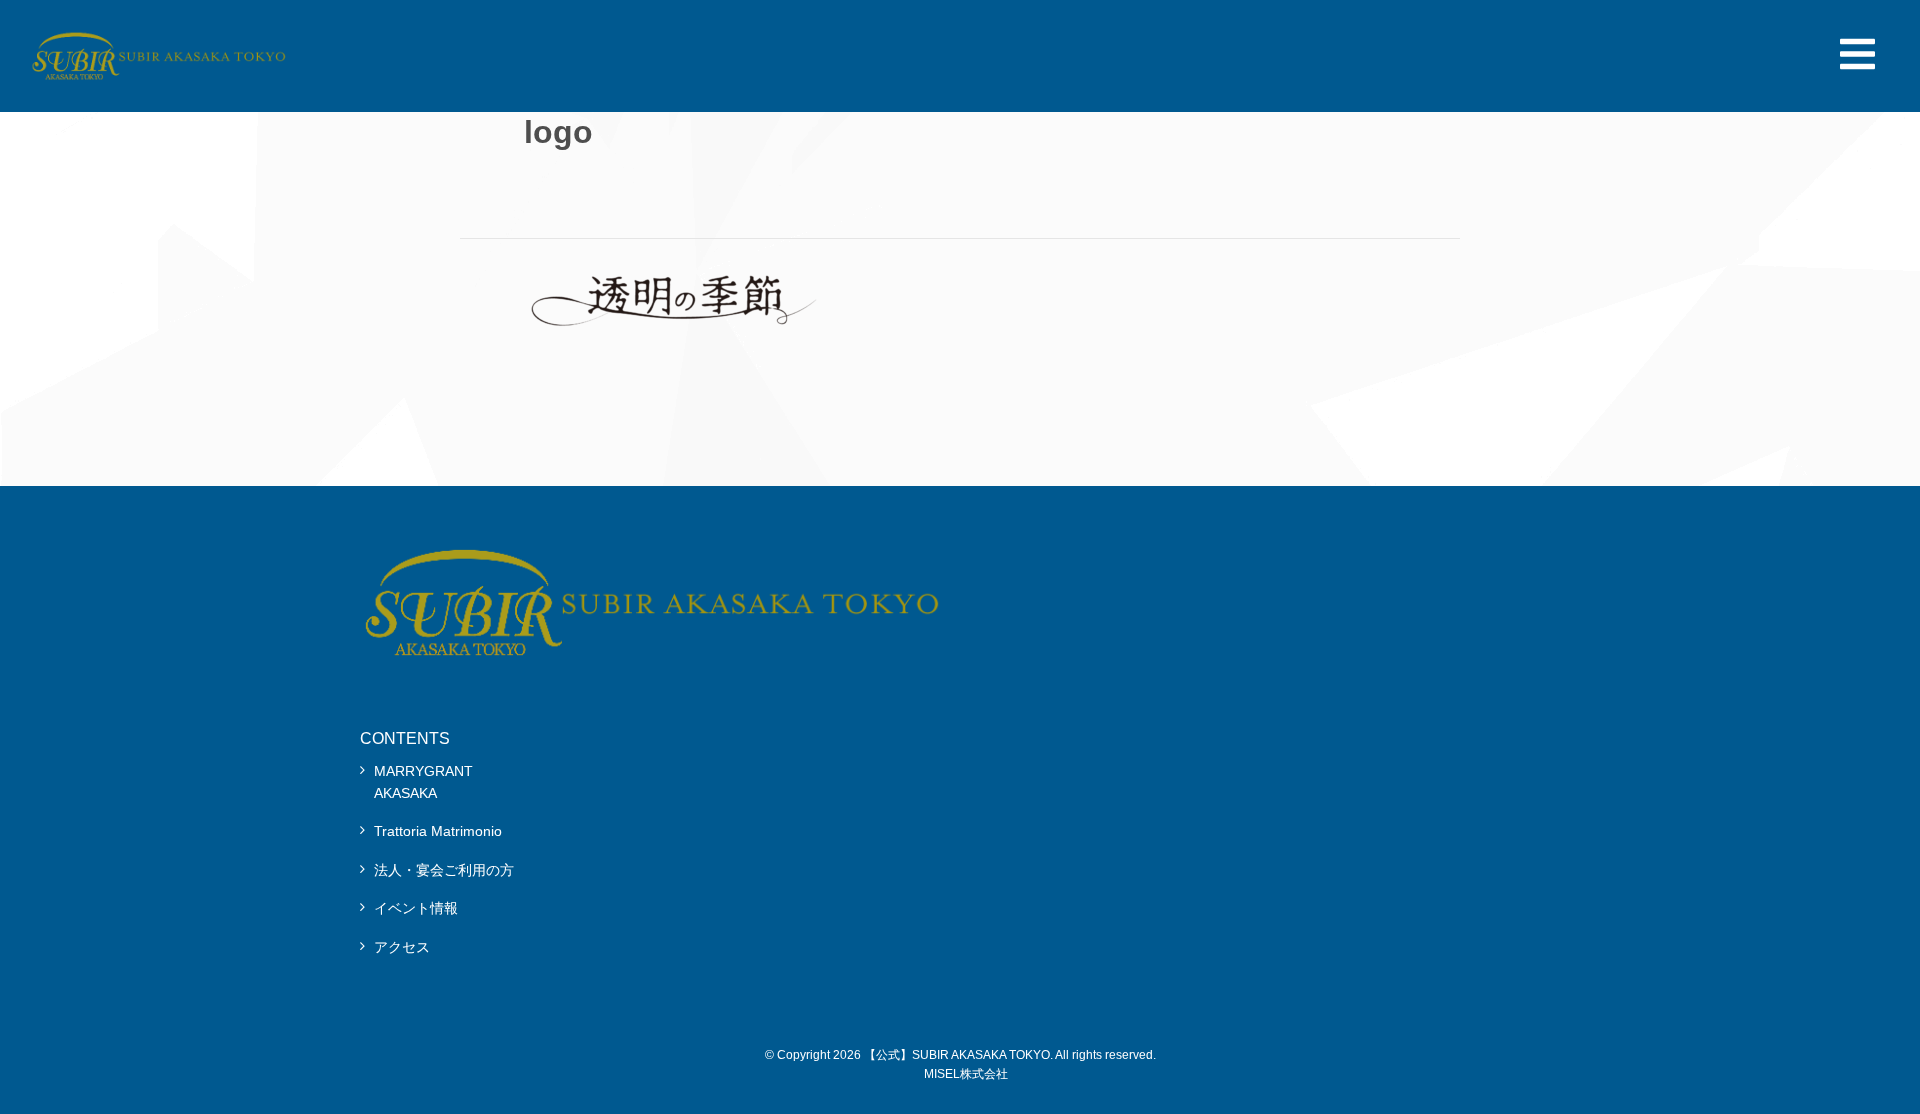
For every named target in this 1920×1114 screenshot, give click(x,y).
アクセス (402, 947)
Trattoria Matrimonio (438, 831)
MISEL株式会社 (966, 1074)
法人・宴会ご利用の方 (444, 870)
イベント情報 (416, 908)
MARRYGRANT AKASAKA (423, 782)
